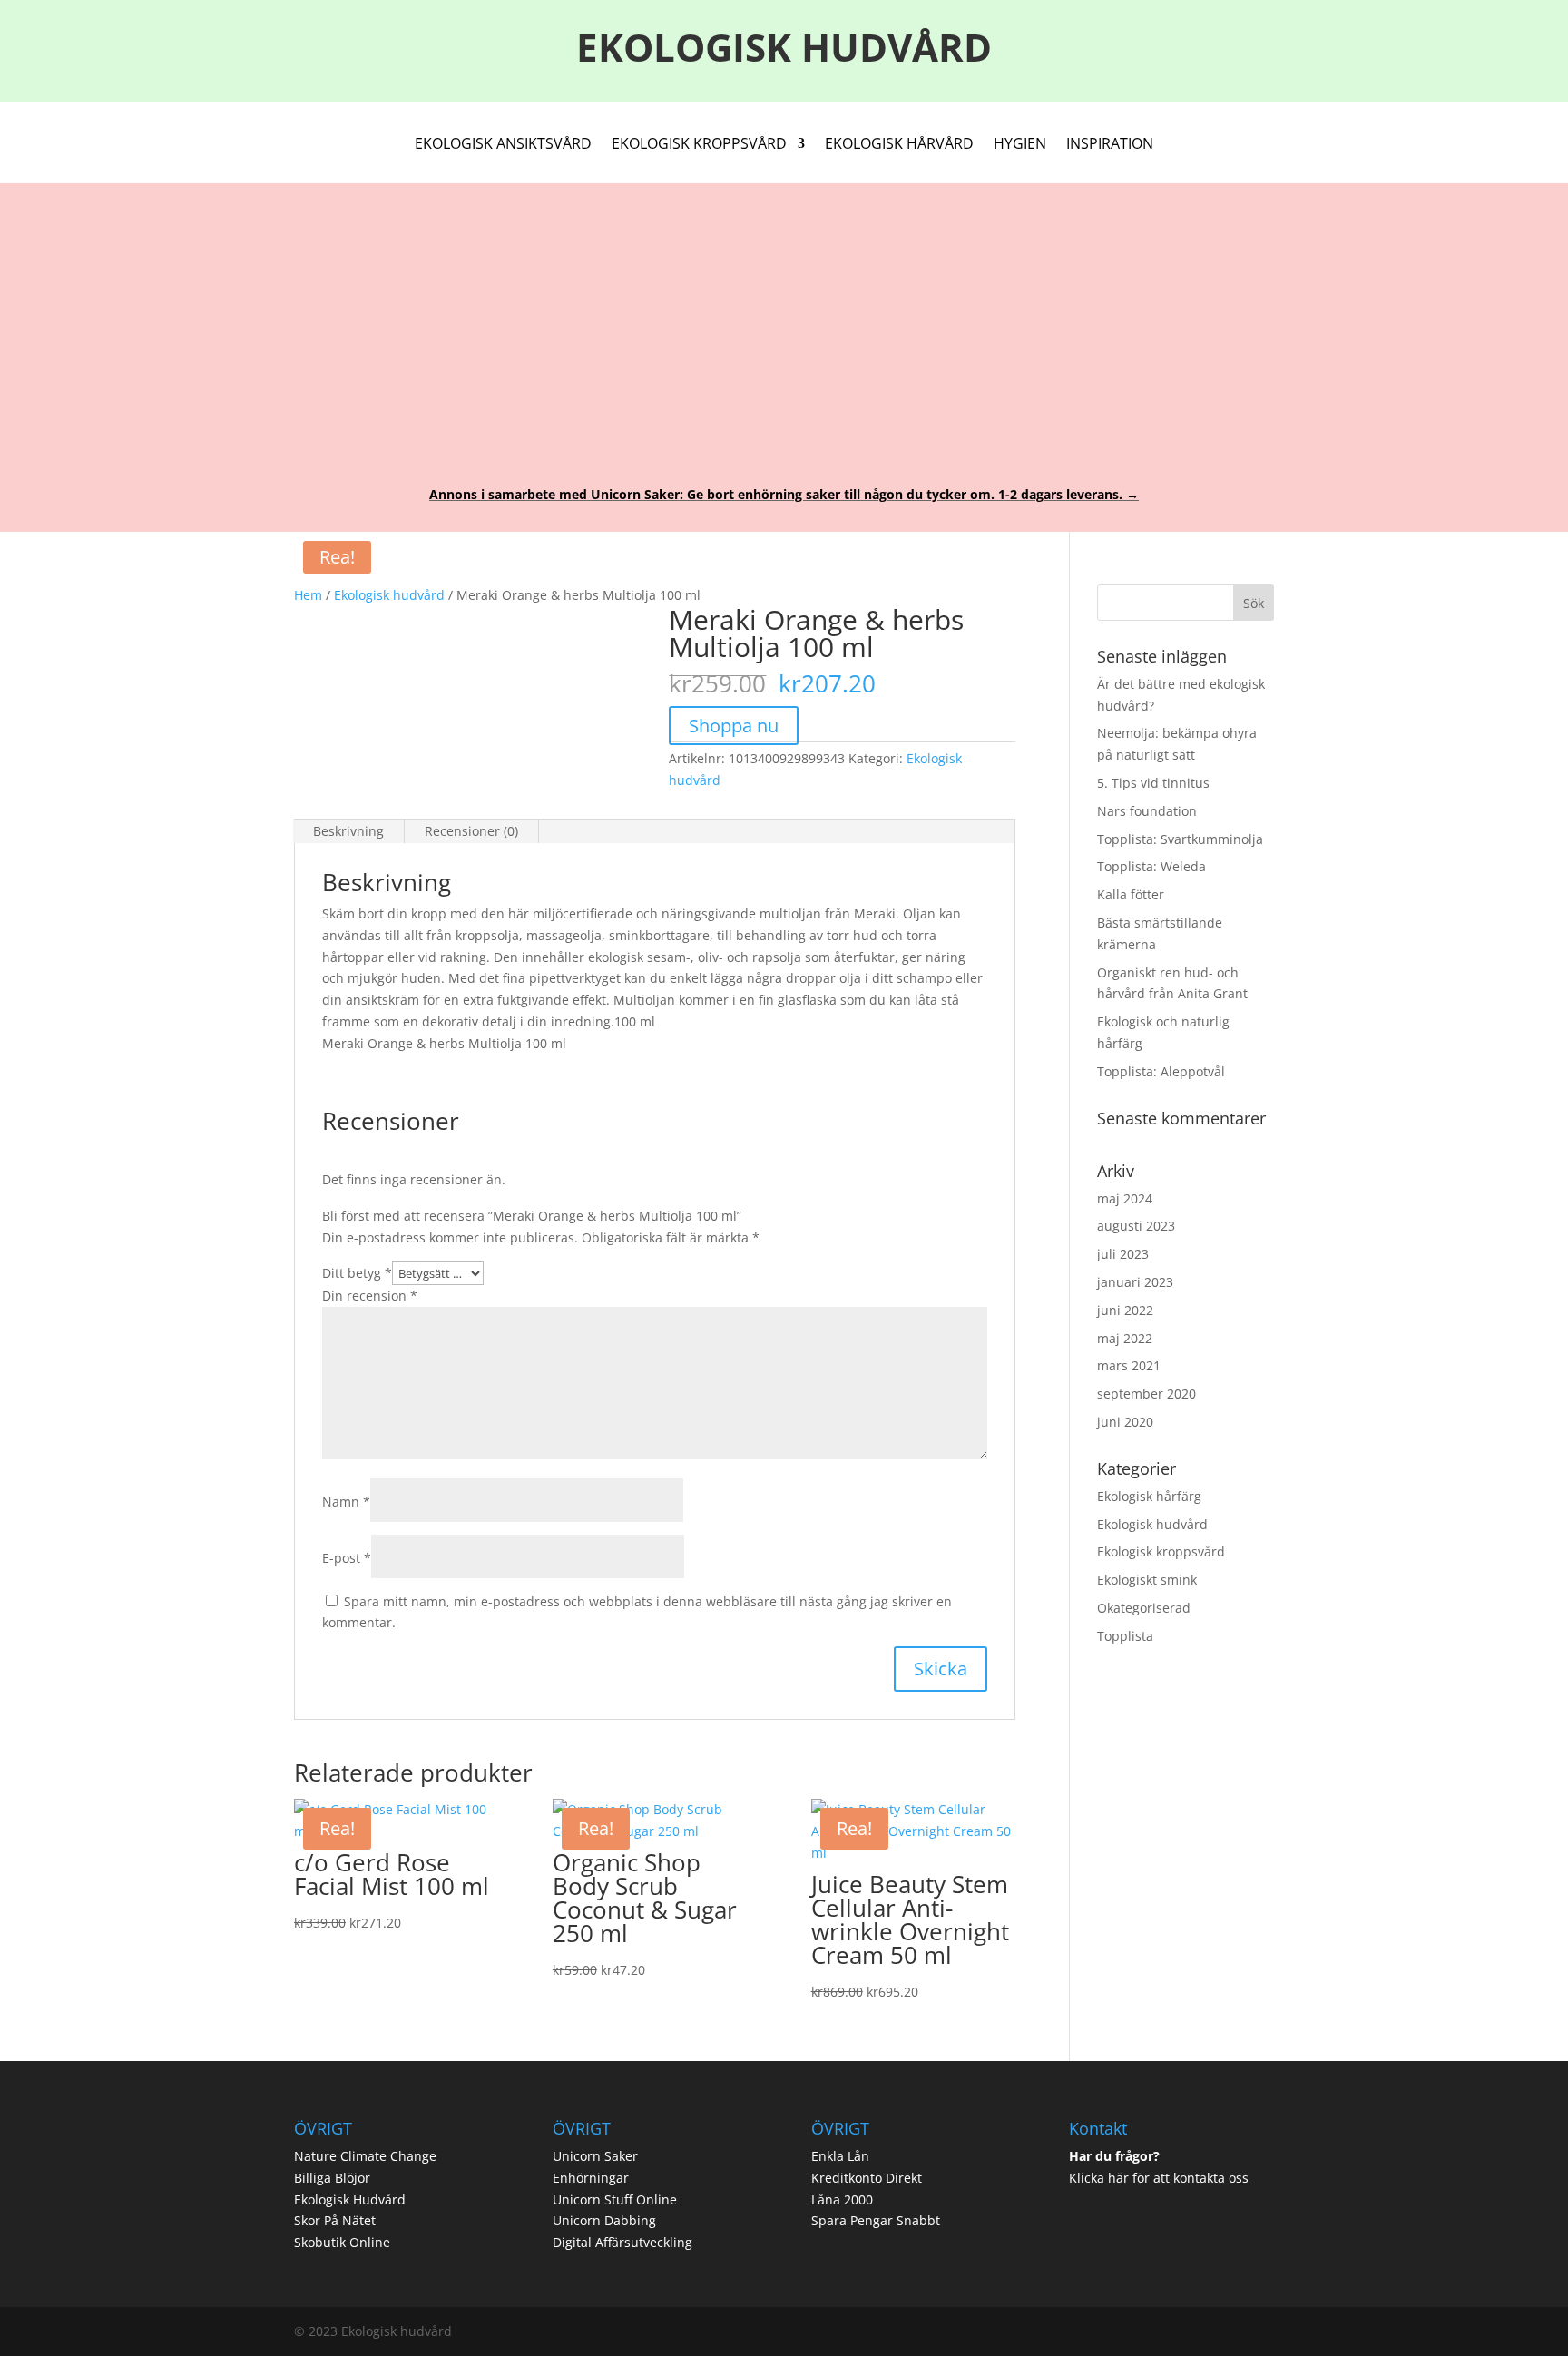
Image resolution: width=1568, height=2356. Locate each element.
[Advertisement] (784, 323)
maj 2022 (1125, 1338)
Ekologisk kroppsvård (1161, 1551)
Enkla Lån (840, 2156)
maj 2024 (1125, 1198)
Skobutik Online (342, 2242)
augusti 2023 (1136, 1226)
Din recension (370, 1296)
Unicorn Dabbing (604, 2220)
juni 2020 (1125, 1422)
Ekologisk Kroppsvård (699, 145)
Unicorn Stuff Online (615, 2199)
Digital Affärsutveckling (622, 2242)
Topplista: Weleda (1151, 866)
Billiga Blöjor (332, 2178)
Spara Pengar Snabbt (876, 2220)
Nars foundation (1147, 811)
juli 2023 (1123, 1254)
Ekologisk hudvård (389, 595)
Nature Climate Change (365, 2156)
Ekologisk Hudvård (350, 2199)
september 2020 (1147, 1394)
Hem (308, 595)
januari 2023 (1135, 1282)
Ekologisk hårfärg (1149, 1496)
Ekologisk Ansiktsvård (503, 145)
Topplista (1125, 1636)
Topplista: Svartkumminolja (1180, 839)
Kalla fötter (1131, 894)
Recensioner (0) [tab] (471, 831)
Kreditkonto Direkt (867, 2178)
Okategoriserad (1144, 1608)
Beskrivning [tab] (348, 831)
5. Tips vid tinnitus (1153, 783)
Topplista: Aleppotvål (1161, 1071)
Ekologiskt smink (1147, 1580)
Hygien (1020, 145)
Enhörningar (591, 2178)
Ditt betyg (357, 1273)
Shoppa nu (734, 726)
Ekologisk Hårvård (899, 145)
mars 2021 (1129, 1365)
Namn (346, 1502)
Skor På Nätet (335, 2220)
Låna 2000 (842, 2199)
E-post (347, 1558)
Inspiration (1110, 145)
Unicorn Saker (595, 2156)
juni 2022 (1125, 1310)
